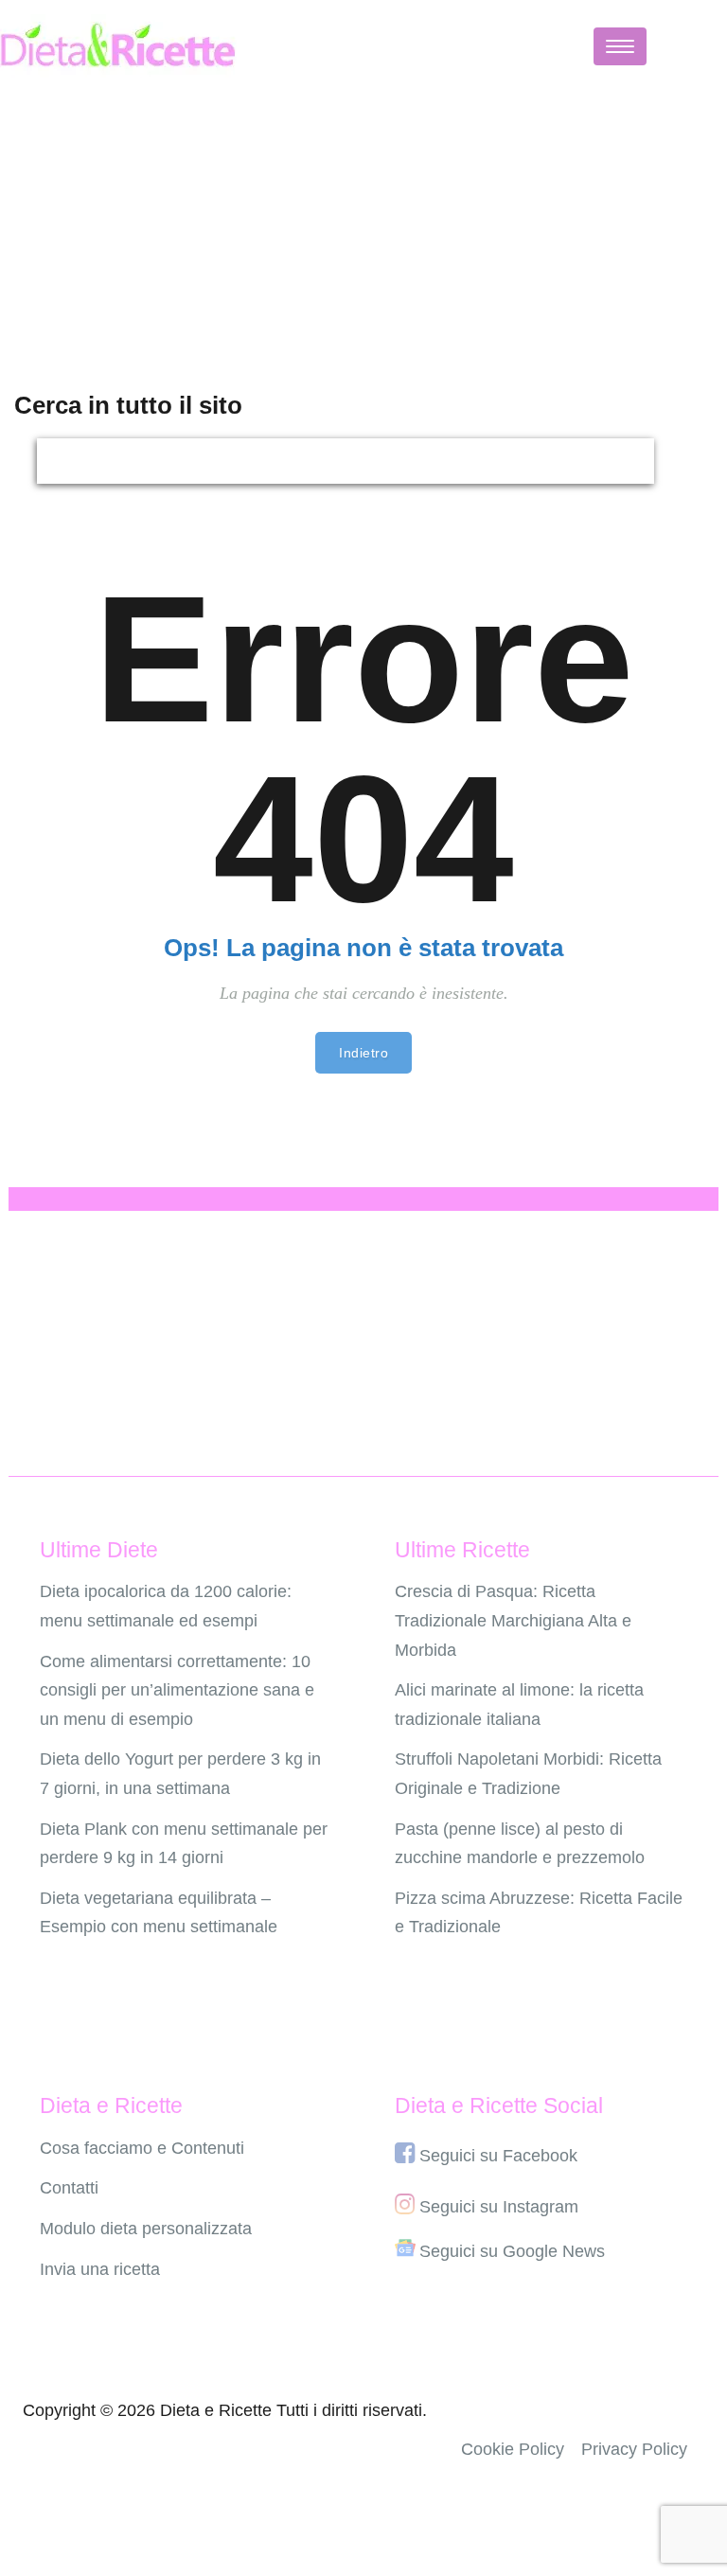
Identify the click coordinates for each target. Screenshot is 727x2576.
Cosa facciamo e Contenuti (142, 2148)
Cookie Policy (513, 2449)
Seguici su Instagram (499, 2207)
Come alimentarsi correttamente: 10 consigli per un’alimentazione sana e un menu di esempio (177, 1690)
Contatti (69, 2188)
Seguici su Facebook (498, 2156)
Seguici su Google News (512, 2251)
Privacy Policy (634, 2449)
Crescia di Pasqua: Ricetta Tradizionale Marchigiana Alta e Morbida (513, 1620)
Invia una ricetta (100, 2269)
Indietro (363, 1053)
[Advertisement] (363, 224)
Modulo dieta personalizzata (146, 2229)
